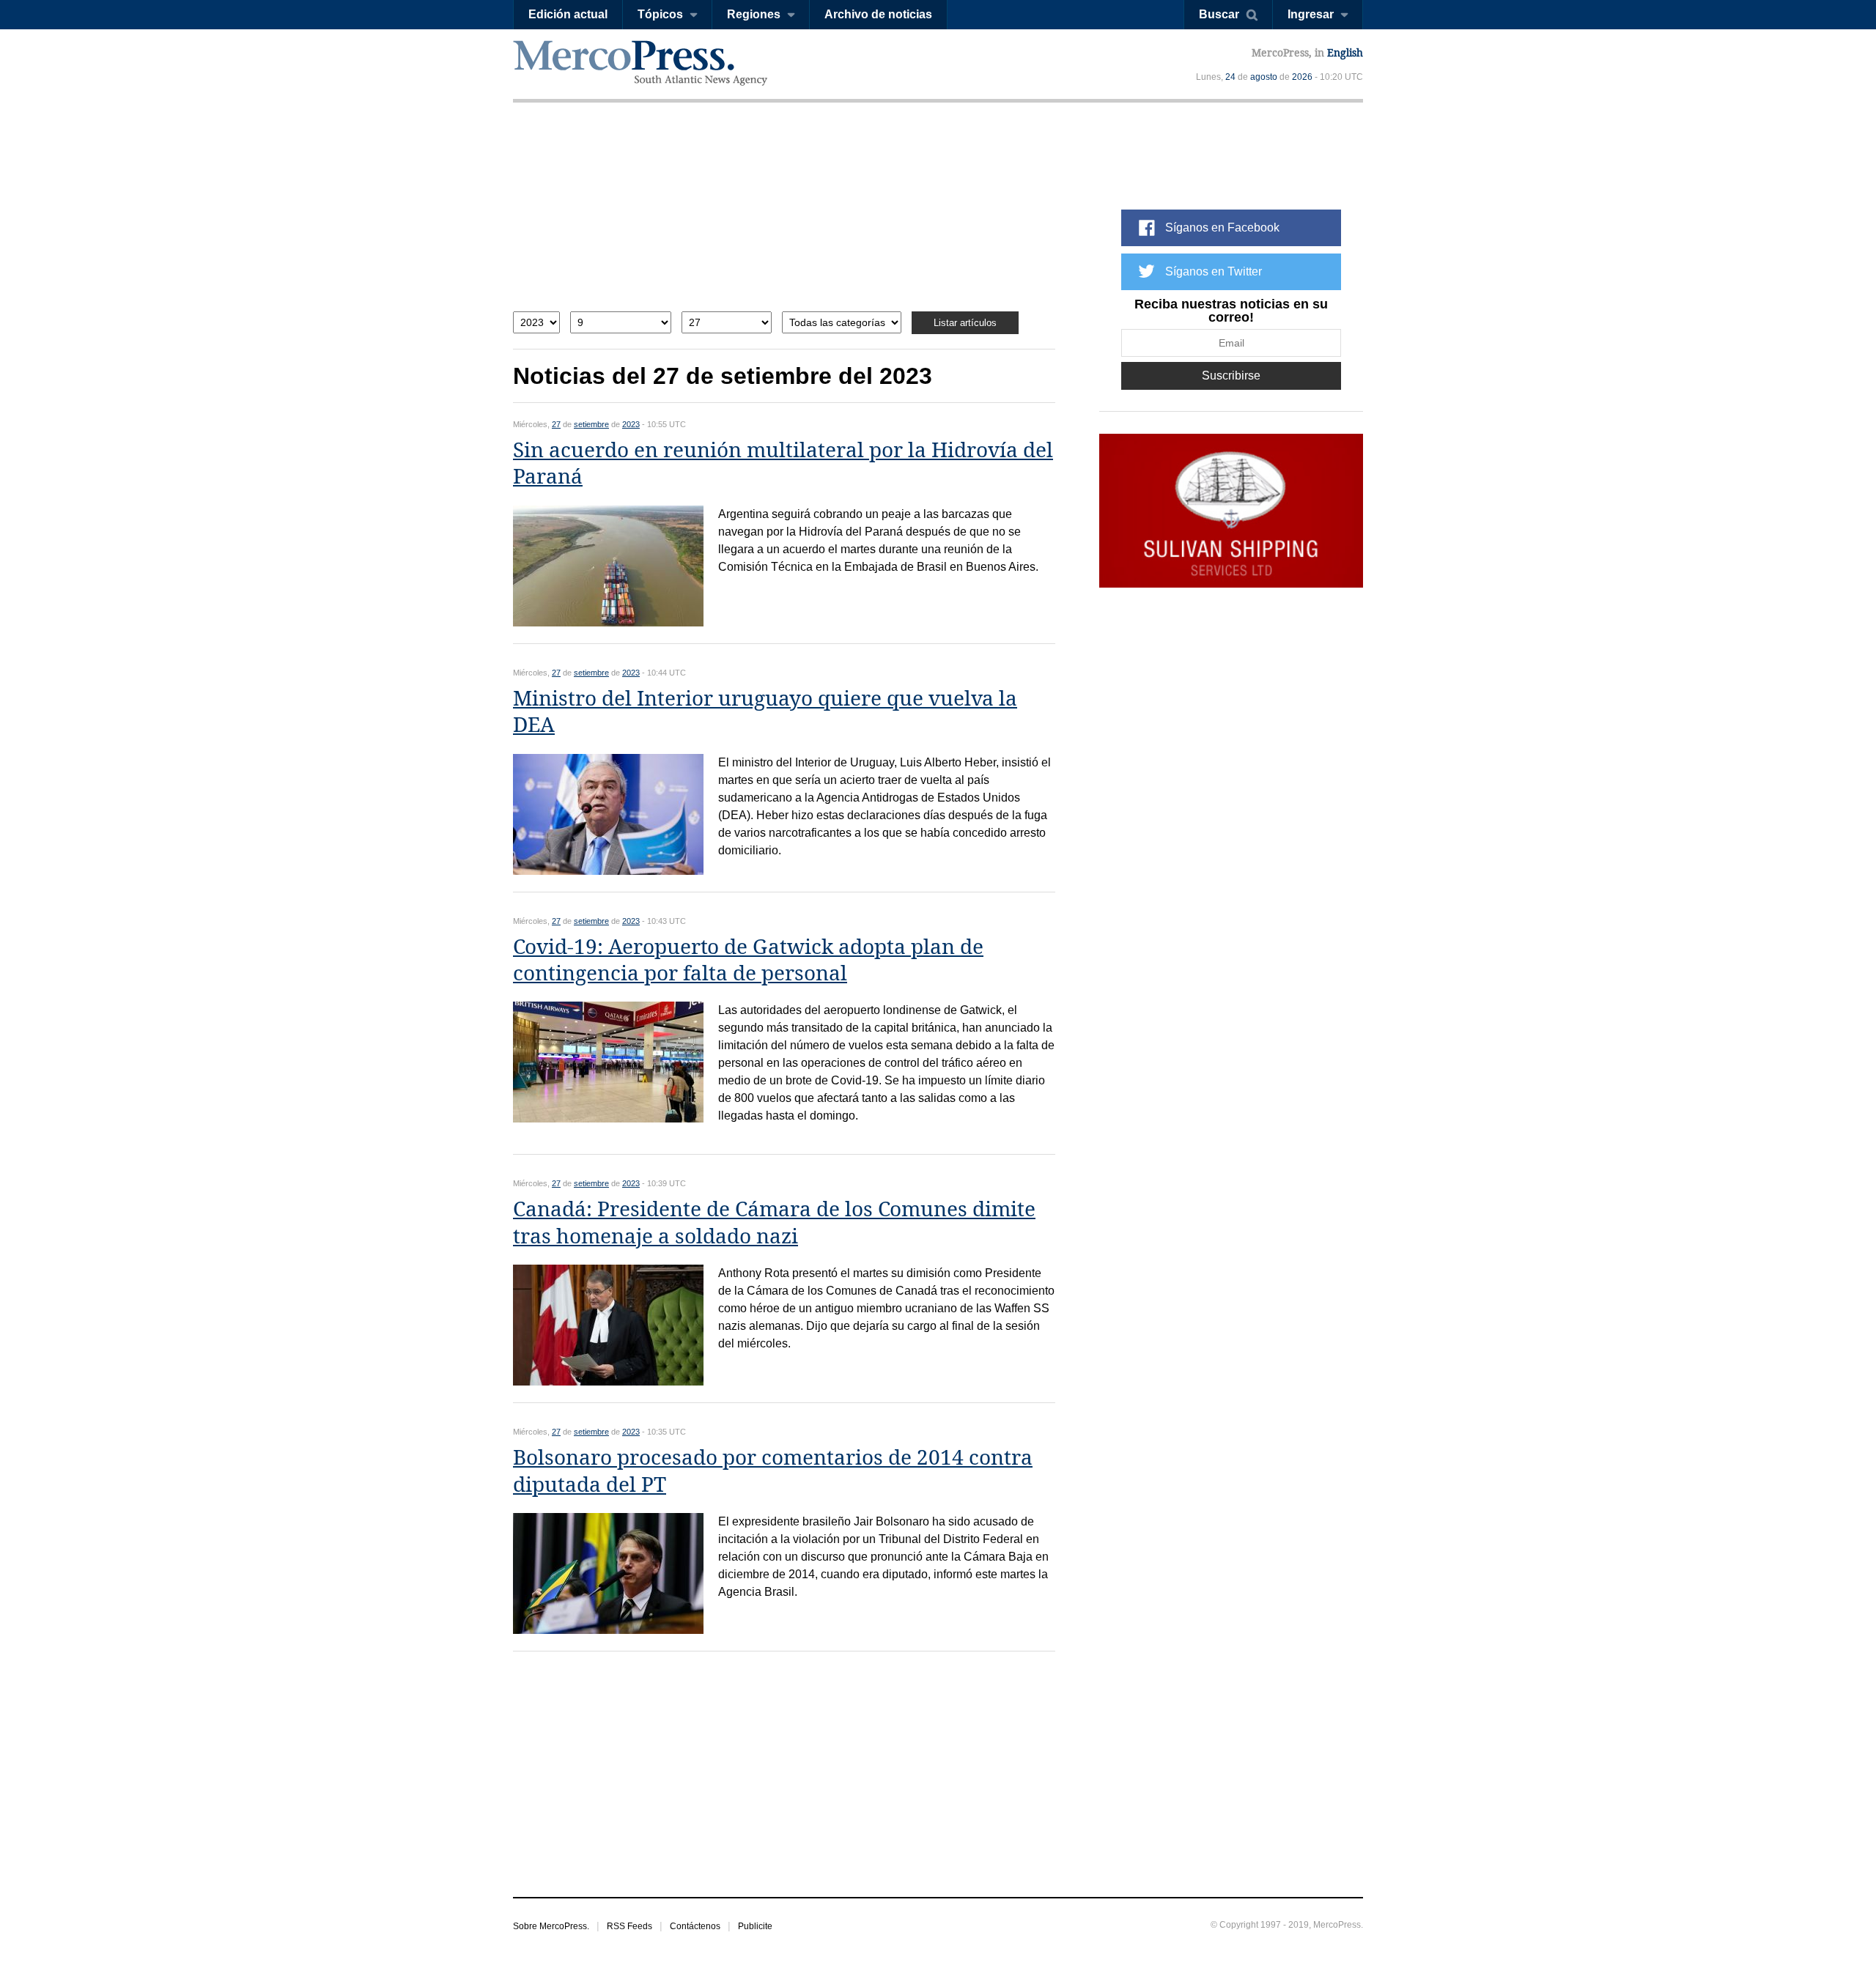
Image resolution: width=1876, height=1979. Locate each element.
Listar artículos (965, 323)
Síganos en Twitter (1214, 271)
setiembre (591, 424)
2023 (631, 424)
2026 (1302, 77)
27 (556, 424)
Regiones (754, 14)
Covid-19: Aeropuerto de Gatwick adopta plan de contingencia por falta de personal (748, 960)
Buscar (1219, 14)
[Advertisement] (784, 218)
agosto (1264, 77)
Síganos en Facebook (1222, 228)
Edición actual (568, 14)
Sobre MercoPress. (551, 1926)
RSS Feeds (629, 1926)
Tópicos (660, 14)
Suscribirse (1231, 376)
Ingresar (1311, 14)
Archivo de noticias (878, 14)
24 (1230, 77)
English (1345, 53)
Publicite (755, 1926)
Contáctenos (695, 1926)
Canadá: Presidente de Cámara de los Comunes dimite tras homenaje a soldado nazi (774, 1222)
